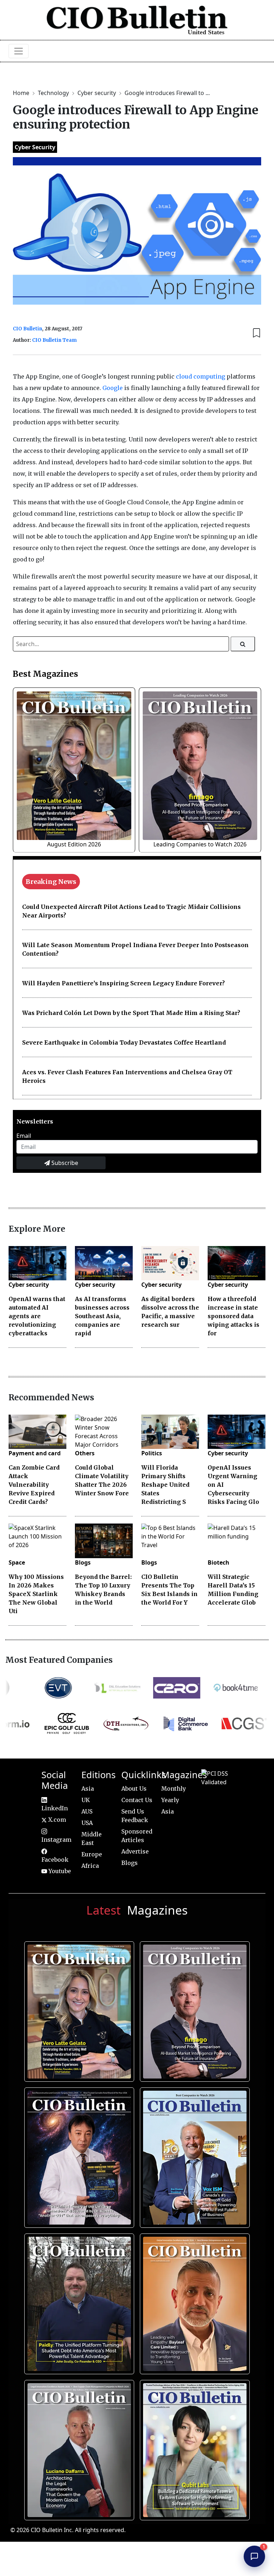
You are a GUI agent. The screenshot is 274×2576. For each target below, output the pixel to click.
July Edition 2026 (78, 2155)
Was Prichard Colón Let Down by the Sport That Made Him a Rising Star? (131, 1013)
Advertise (135, 1851)
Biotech (219, 1562)
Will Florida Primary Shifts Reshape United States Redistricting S (165, 1485)
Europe (92, 1854)
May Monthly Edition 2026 (193, 2301)
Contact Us (137, 1800)
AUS (87, 1811)
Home (22, 93)
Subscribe (64, 1163)
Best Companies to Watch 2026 (193, 2155)
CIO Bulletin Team (54, 340)
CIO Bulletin (27, 329)
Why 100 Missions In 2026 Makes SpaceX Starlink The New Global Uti (36, 1594)
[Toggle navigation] (19, 51)
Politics (152, 1453)
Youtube (59, 1871)
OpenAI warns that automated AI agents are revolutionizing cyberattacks (37, 1316)
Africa (90, 1866)
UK (86, 1800)
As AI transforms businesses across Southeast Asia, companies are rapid (102, 1316)
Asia (88, 1789)
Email (24, 1136)
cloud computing (201, 376)
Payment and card (35, 1453)
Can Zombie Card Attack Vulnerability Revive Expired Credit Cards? (34, 1485)
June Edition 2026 (78, 2301)
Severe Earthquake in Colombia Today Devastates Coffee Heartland (124, 1042)
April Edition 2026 (193, 2447)
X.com (56, 1820)
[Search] (243, 644)
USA (87, 1823)
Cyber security (97, 93)
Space (17, 1562)
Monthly (174, 1789)
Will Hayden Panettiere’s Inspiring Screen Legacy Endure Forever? (123, 983)
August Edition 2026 (74, 844)
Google (113, 388)
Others (85, 1453)
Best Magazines (45, 674)
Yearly (170, 1800)
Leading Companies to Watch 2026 (200, 844)
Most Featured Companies (59, 1660)
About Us (134, 1789)
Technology (54, 93)
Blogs (83, 1562)
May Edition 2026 (78, 2447)
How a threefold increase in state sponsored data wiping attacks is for (234, 1316)
